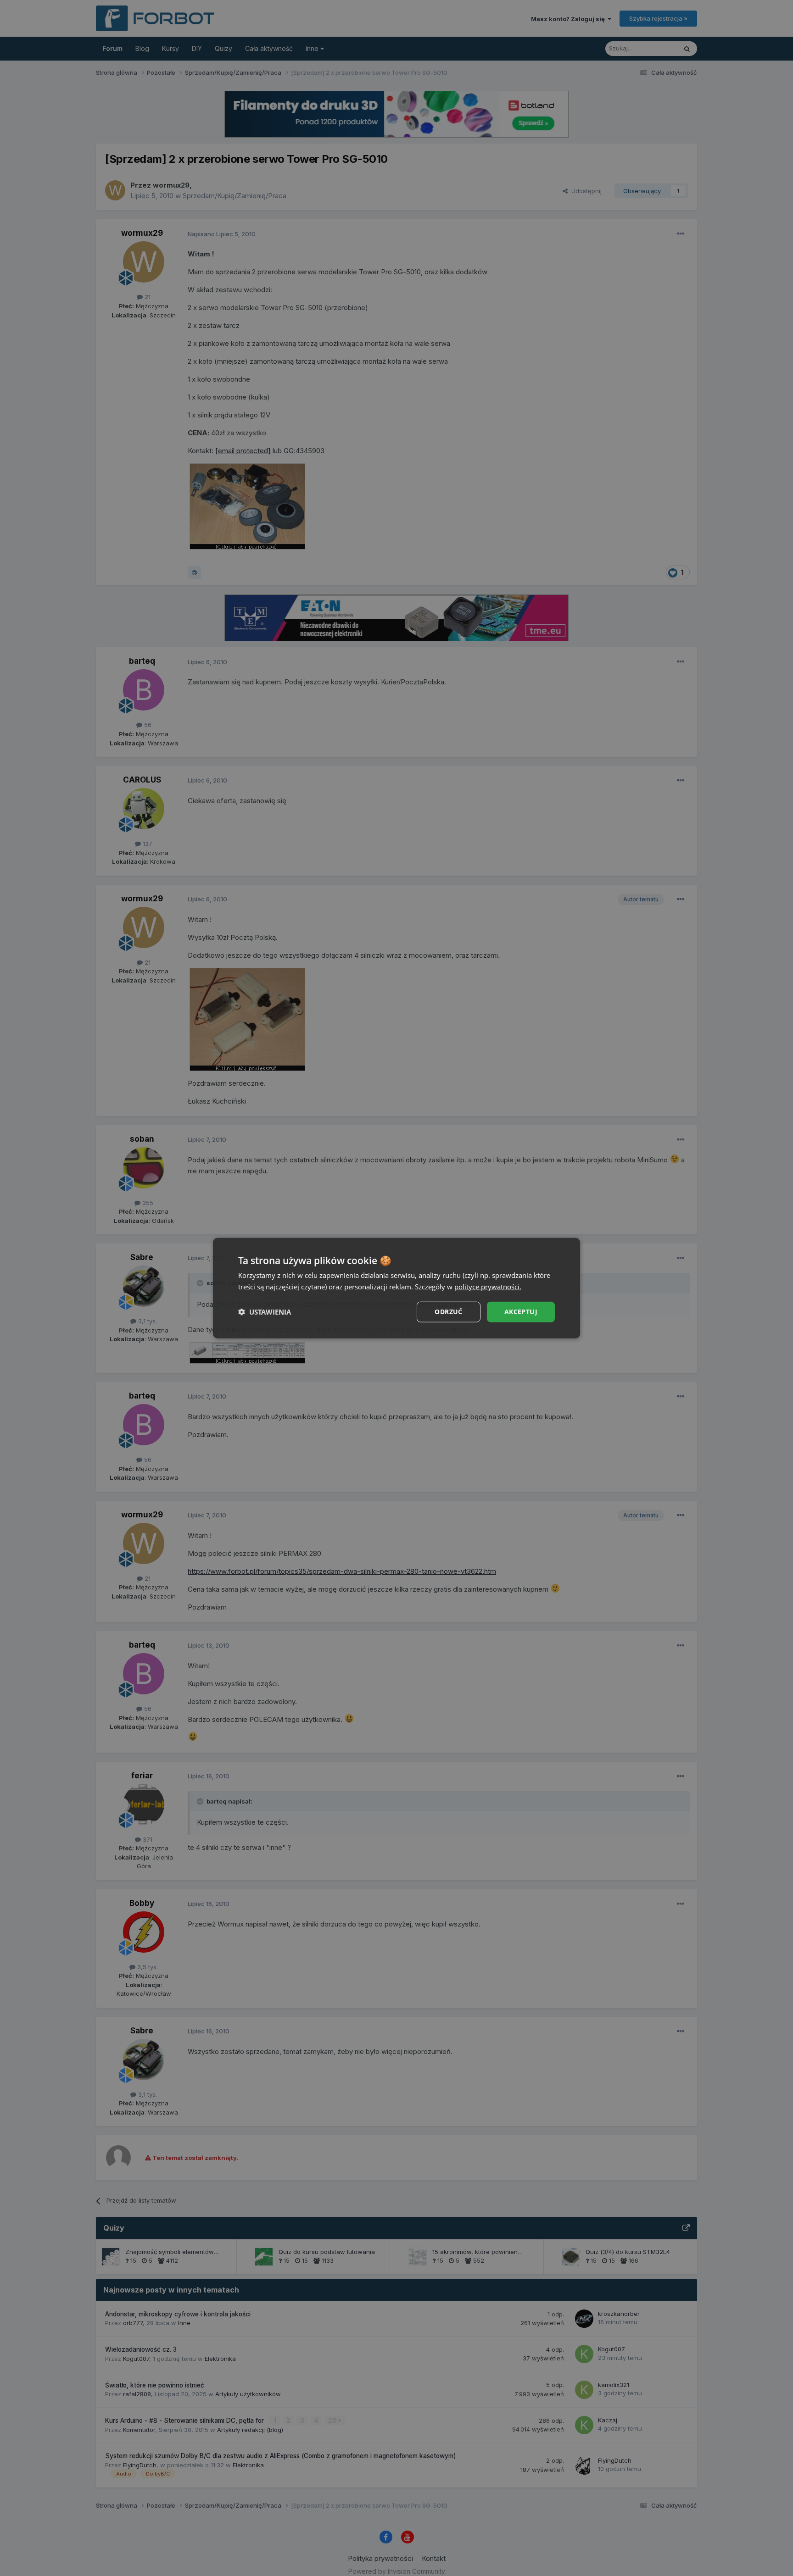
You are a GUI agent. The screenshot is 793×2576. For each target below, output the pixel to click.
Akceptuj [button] (521, 1312)
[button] (265, 1312)
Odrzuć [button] (448, 1312)
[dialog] (396, 1288)
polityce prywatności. (488, 1287)
